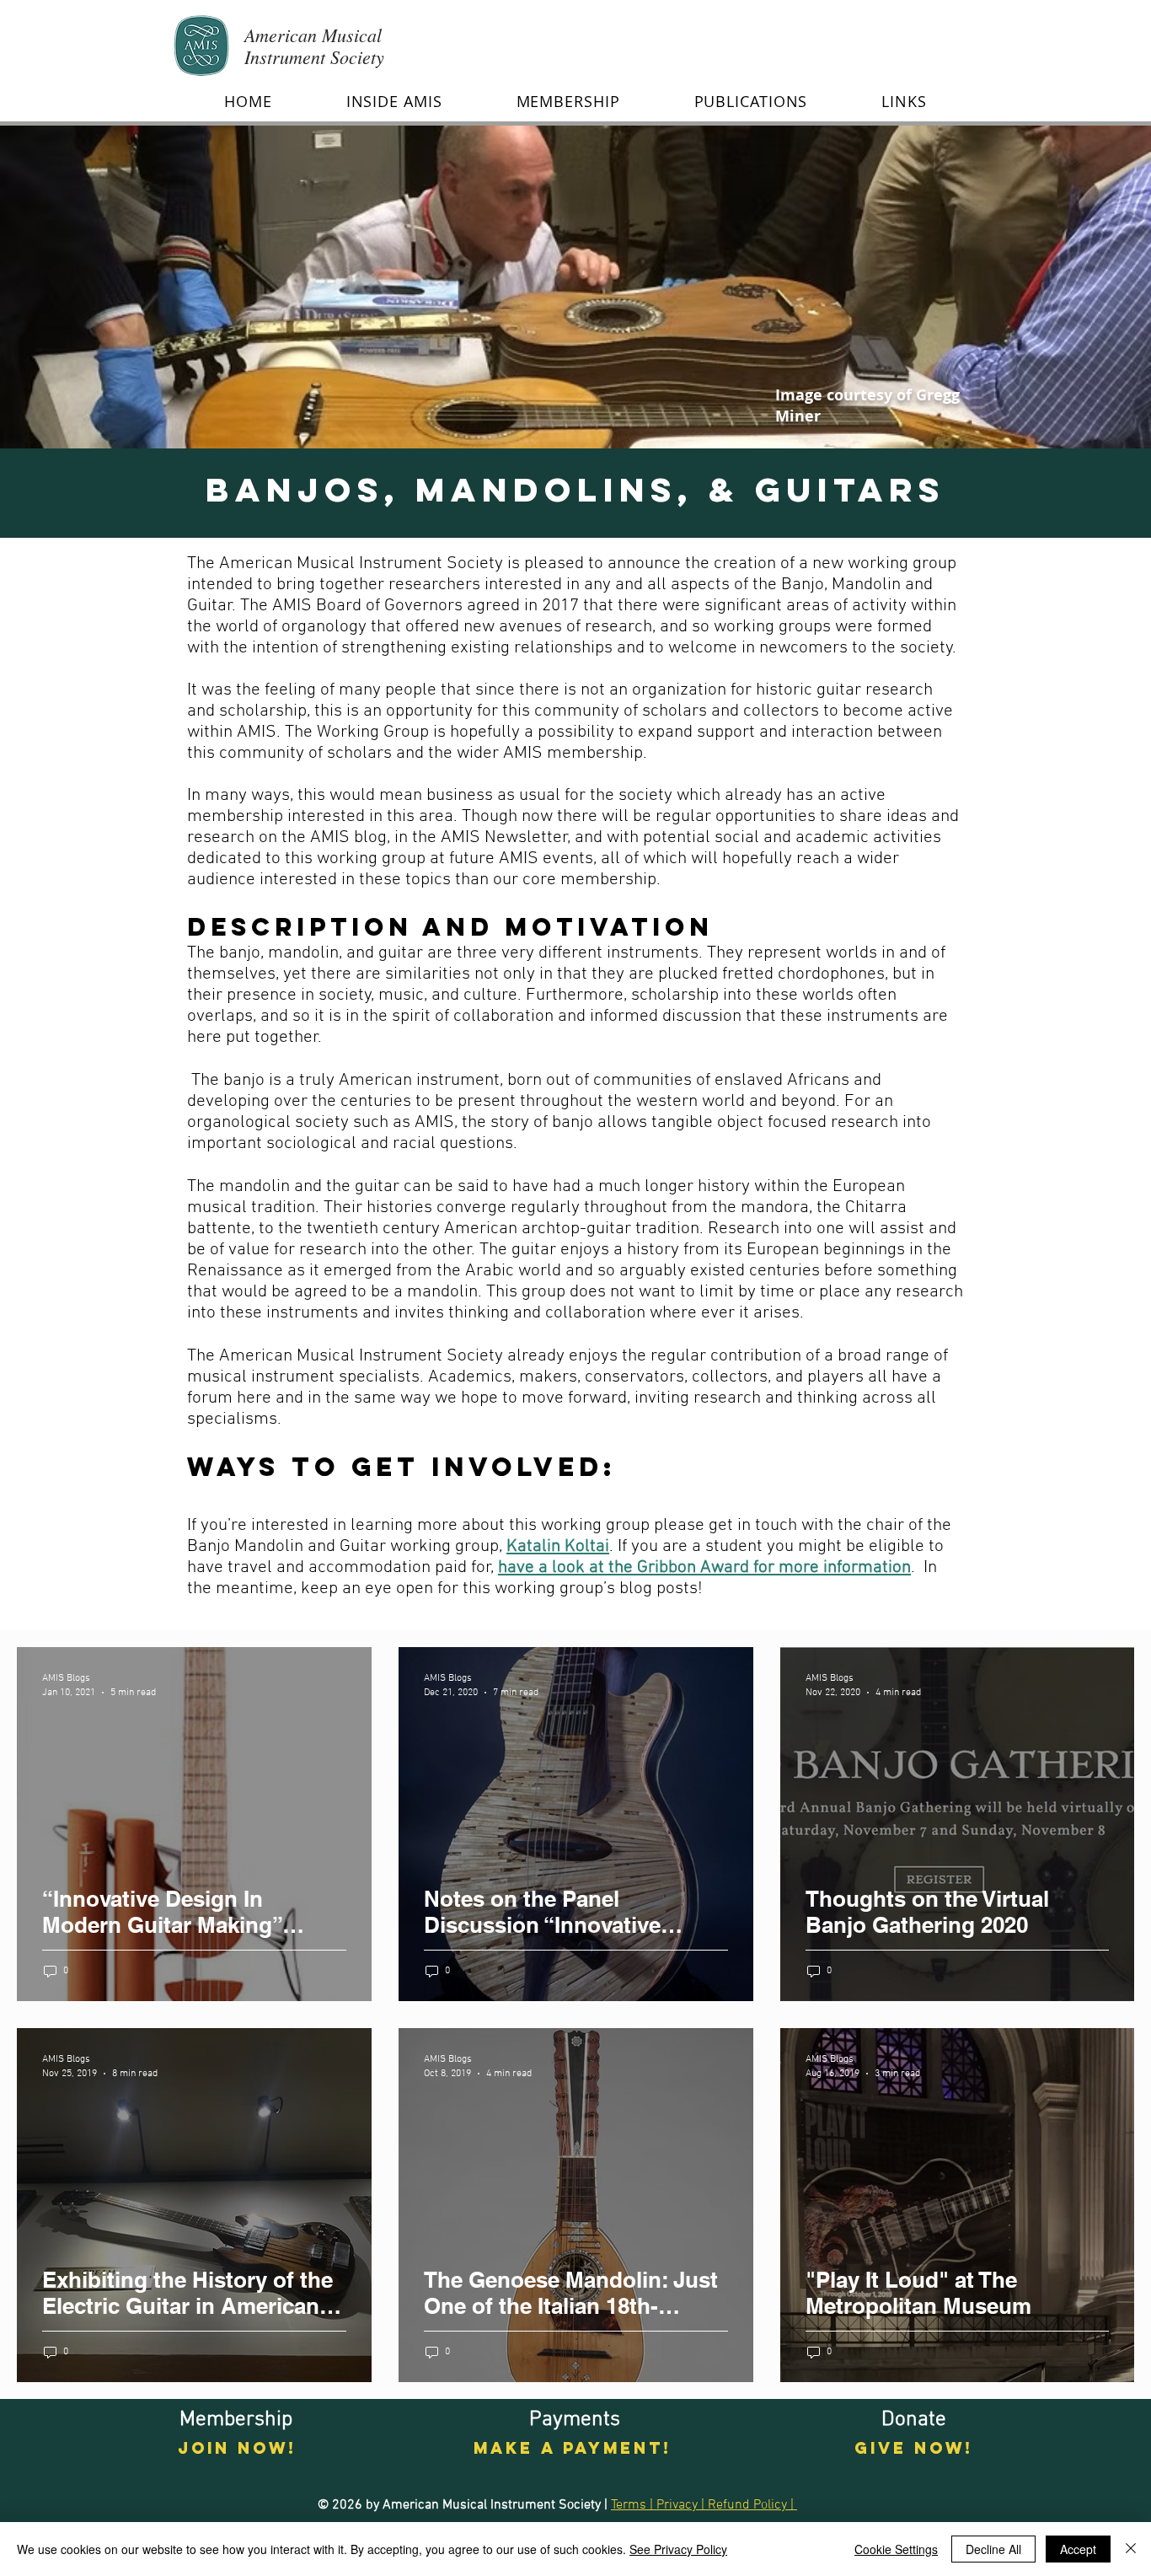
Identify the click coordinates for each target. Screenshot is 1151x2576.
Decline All (993, 2549)
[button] (394, 101)
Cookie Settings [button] (896, 2549)
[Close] (1131, 2549)
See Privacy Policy (678, 2549)
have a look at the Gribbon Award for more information (704, 1567)
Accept (1078, 2549)
